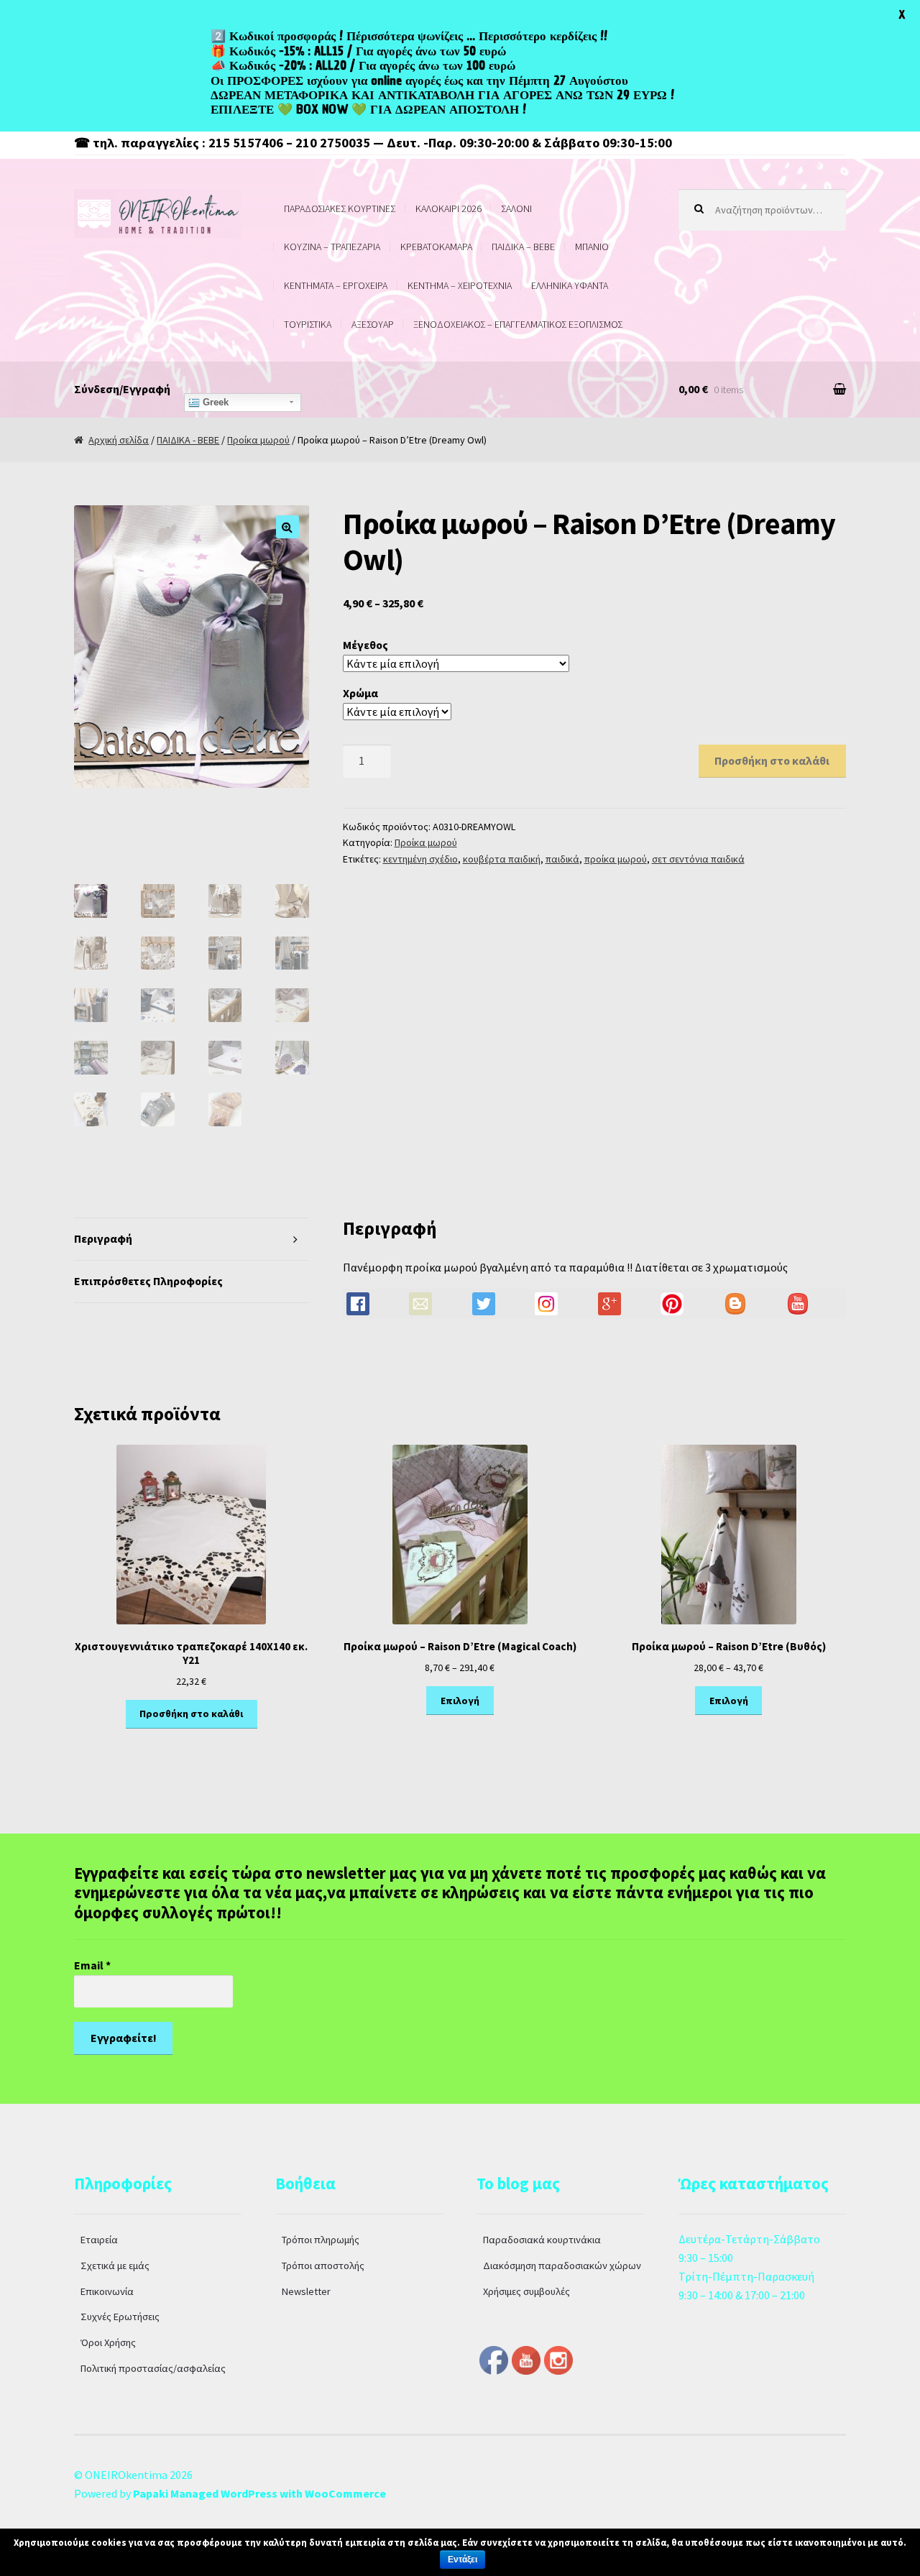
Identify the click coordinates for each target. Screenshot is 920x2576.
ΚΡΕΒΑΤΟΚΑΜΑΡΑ (436, 247)
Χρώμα (360, 693)
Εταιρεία (99, 2240)
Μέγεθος (365, 645)
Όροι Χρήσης (108, 2342)
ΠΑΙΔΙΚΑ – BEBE (523, 247)
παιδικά (562, 859)
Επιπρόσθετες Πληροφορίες (148, 1281)
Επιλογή (460, 1701)
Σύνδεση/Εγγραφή (122, 389)
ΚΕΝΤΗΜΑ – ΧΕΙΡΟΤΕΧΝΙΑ (460, 285)
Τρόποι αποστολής (323, 2265)
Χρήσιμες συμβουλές (526, 2291)
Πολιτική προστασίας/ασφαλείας (153, 2368)
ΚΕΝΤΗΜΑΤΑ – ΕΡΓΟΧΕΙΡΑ (336, 285)
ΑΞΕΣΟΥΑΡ (373, 324)
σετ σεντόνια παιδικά (698, 859)
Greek (214, 402)
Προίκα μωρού (258, 440)
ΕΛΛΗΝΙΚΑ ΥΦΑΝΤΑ (570, 285)
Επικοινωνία (107, 2291)
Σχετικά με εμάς (115, 2265)
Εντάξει (463, 2559)
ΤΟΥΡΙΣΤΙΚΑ (308, 324)
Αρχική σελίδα (119, 440)
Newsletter (306, 2291)
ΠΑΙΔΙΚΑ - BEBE (188, 440)
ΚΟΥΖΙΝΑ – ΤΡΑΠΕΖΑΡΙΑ (332, 247)
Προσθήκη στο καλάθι (772, 760)
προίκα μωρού (616, 859)
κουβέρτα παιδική (502, 859)
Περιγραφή (103, 1238)
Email (92, 1965)
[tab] (192, 1239)
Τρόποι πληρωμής (321, 2240)
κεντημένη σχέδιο (420, 859)
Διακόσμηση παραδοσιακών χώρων (562, 2265)
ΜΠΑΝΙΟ (592, 247)
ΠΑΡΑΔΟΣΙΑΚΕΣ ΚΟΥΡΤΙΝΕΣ (340, 208)
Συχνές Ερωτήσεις (120, 2317)
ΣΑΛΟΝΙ (516, 208)
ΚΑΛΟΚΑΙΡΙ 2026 (448, 208)
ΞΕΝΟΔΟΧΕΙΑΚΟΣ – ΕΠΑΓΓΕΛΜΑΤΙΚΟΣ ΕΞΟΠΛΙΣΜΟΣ (518, 324)
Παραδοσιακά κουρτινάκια (542, 2240)
